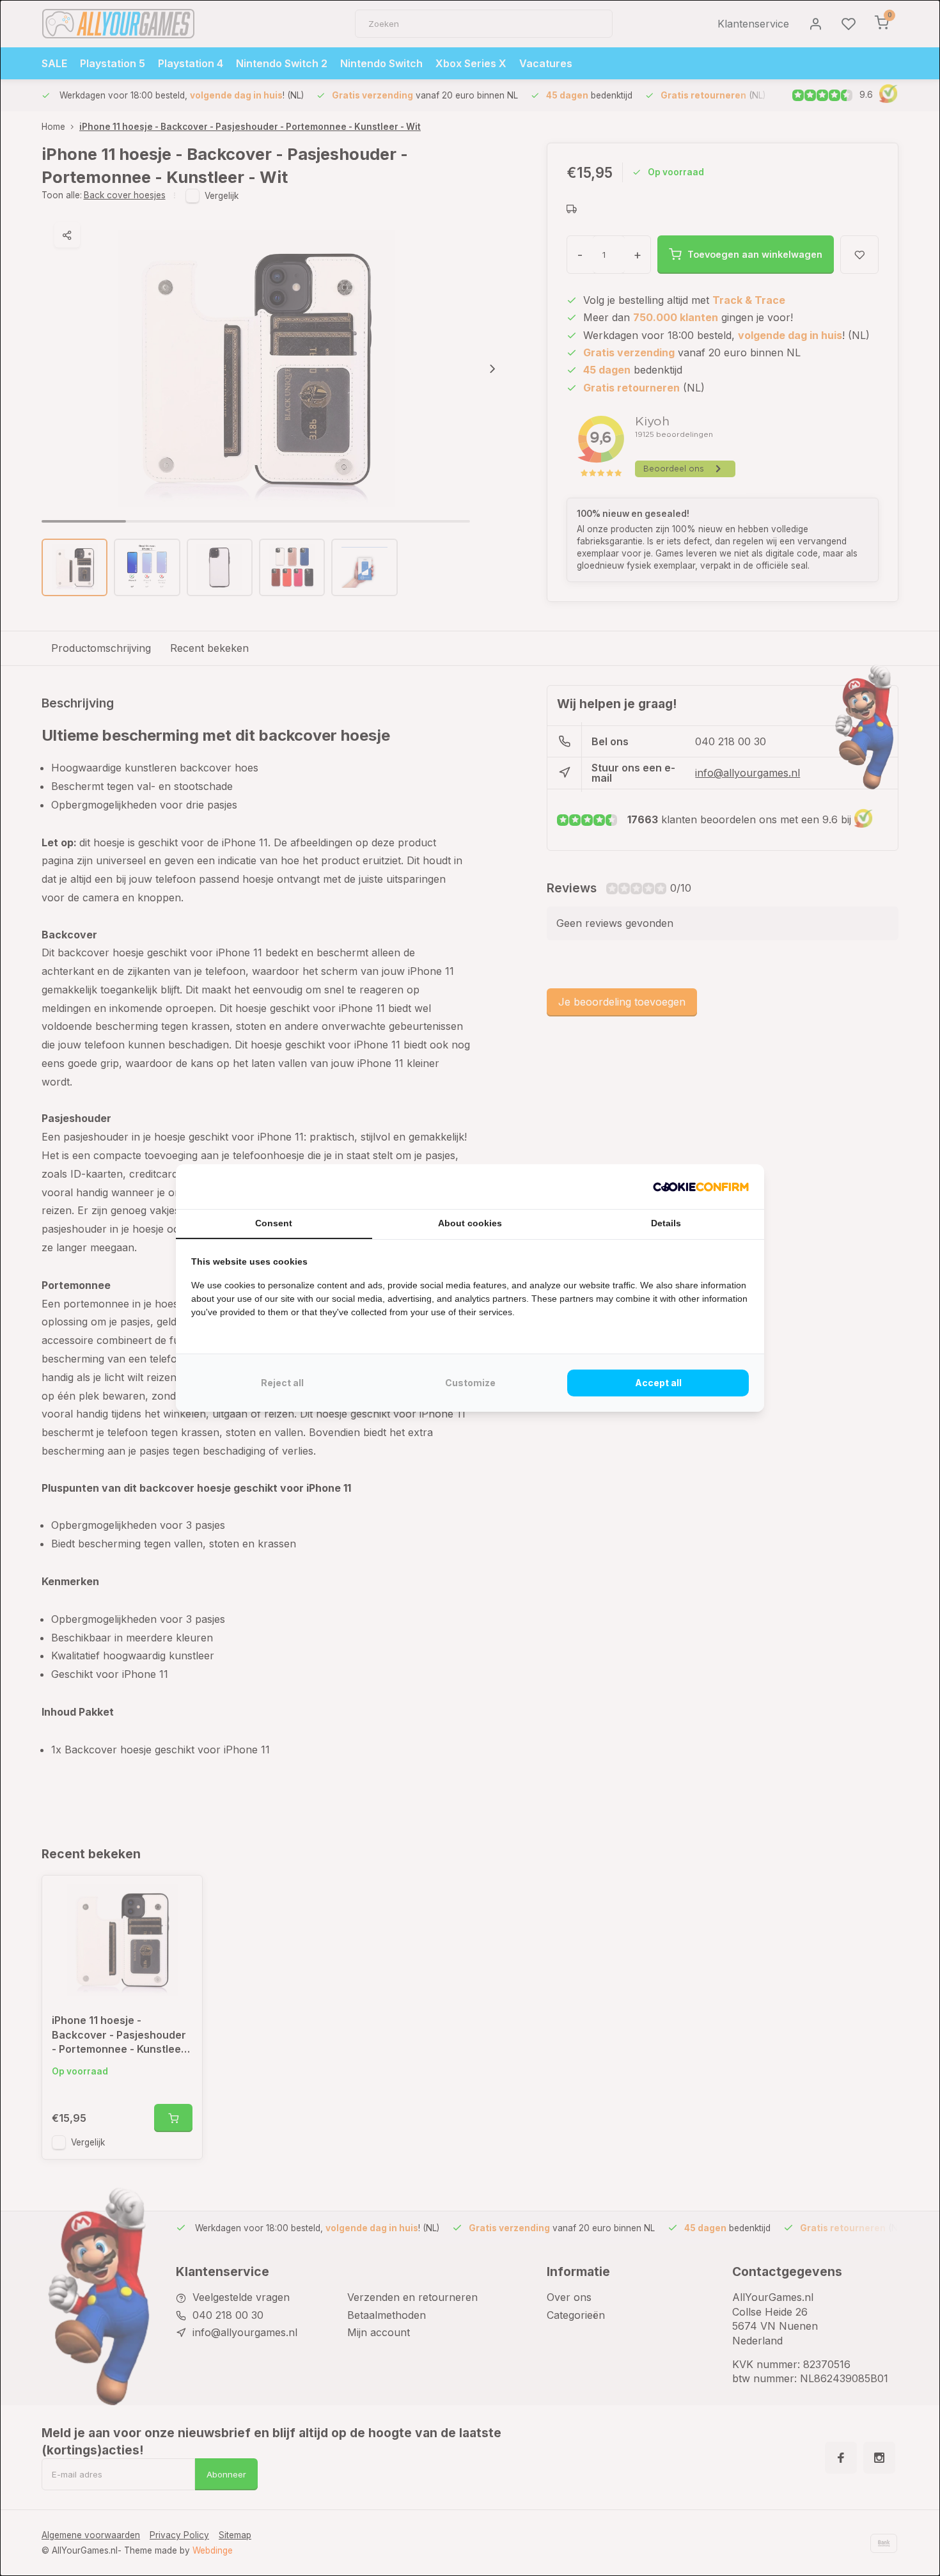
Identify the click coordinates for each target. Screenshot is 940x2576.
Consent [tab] (274, 1223)
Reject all (282, 1383)
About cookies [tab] (470, 1223)
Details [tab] (666, 1223)
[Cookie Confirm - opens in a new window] (701, 1187)
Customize (470, 1383)
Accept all (658, 1383)
